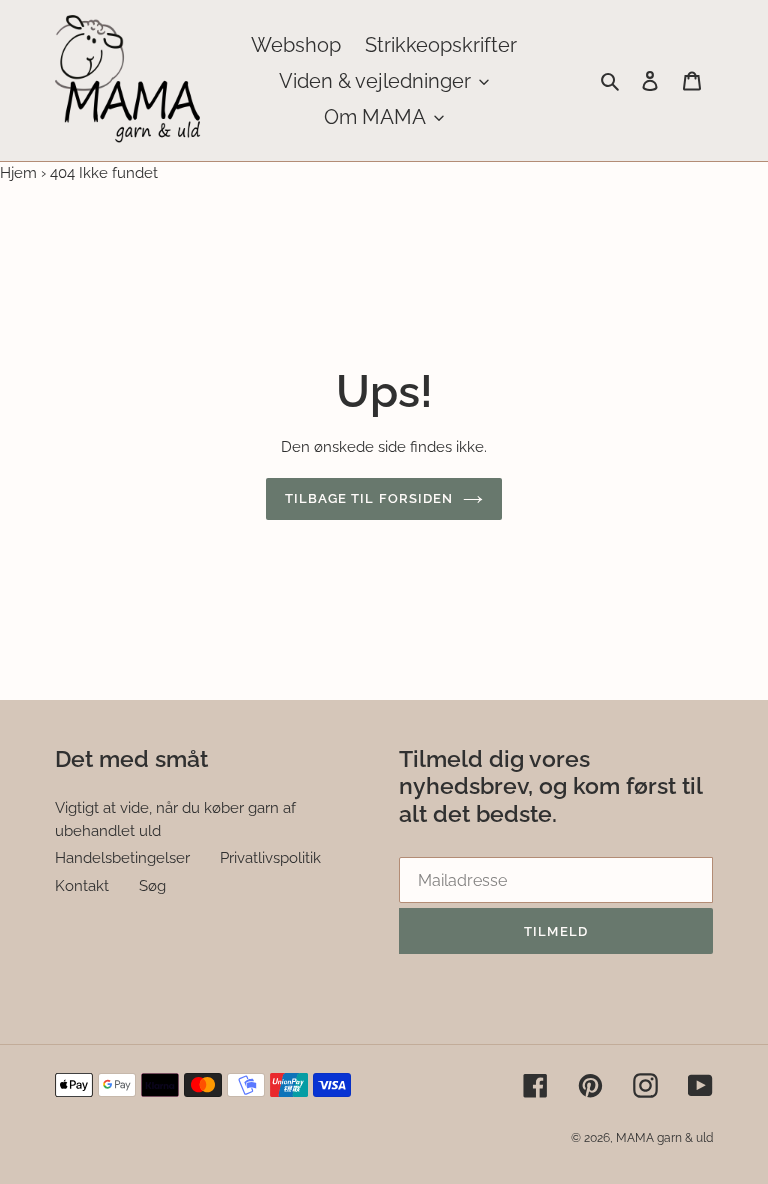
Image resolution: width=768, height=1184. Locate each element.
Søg (152, 886)
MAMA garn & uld (664, 1138)
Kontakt (82, 886)
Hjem (18, 173)
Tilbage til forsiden (369, 498)
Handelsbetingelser (122, 858)
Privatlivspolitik (270, 858)
